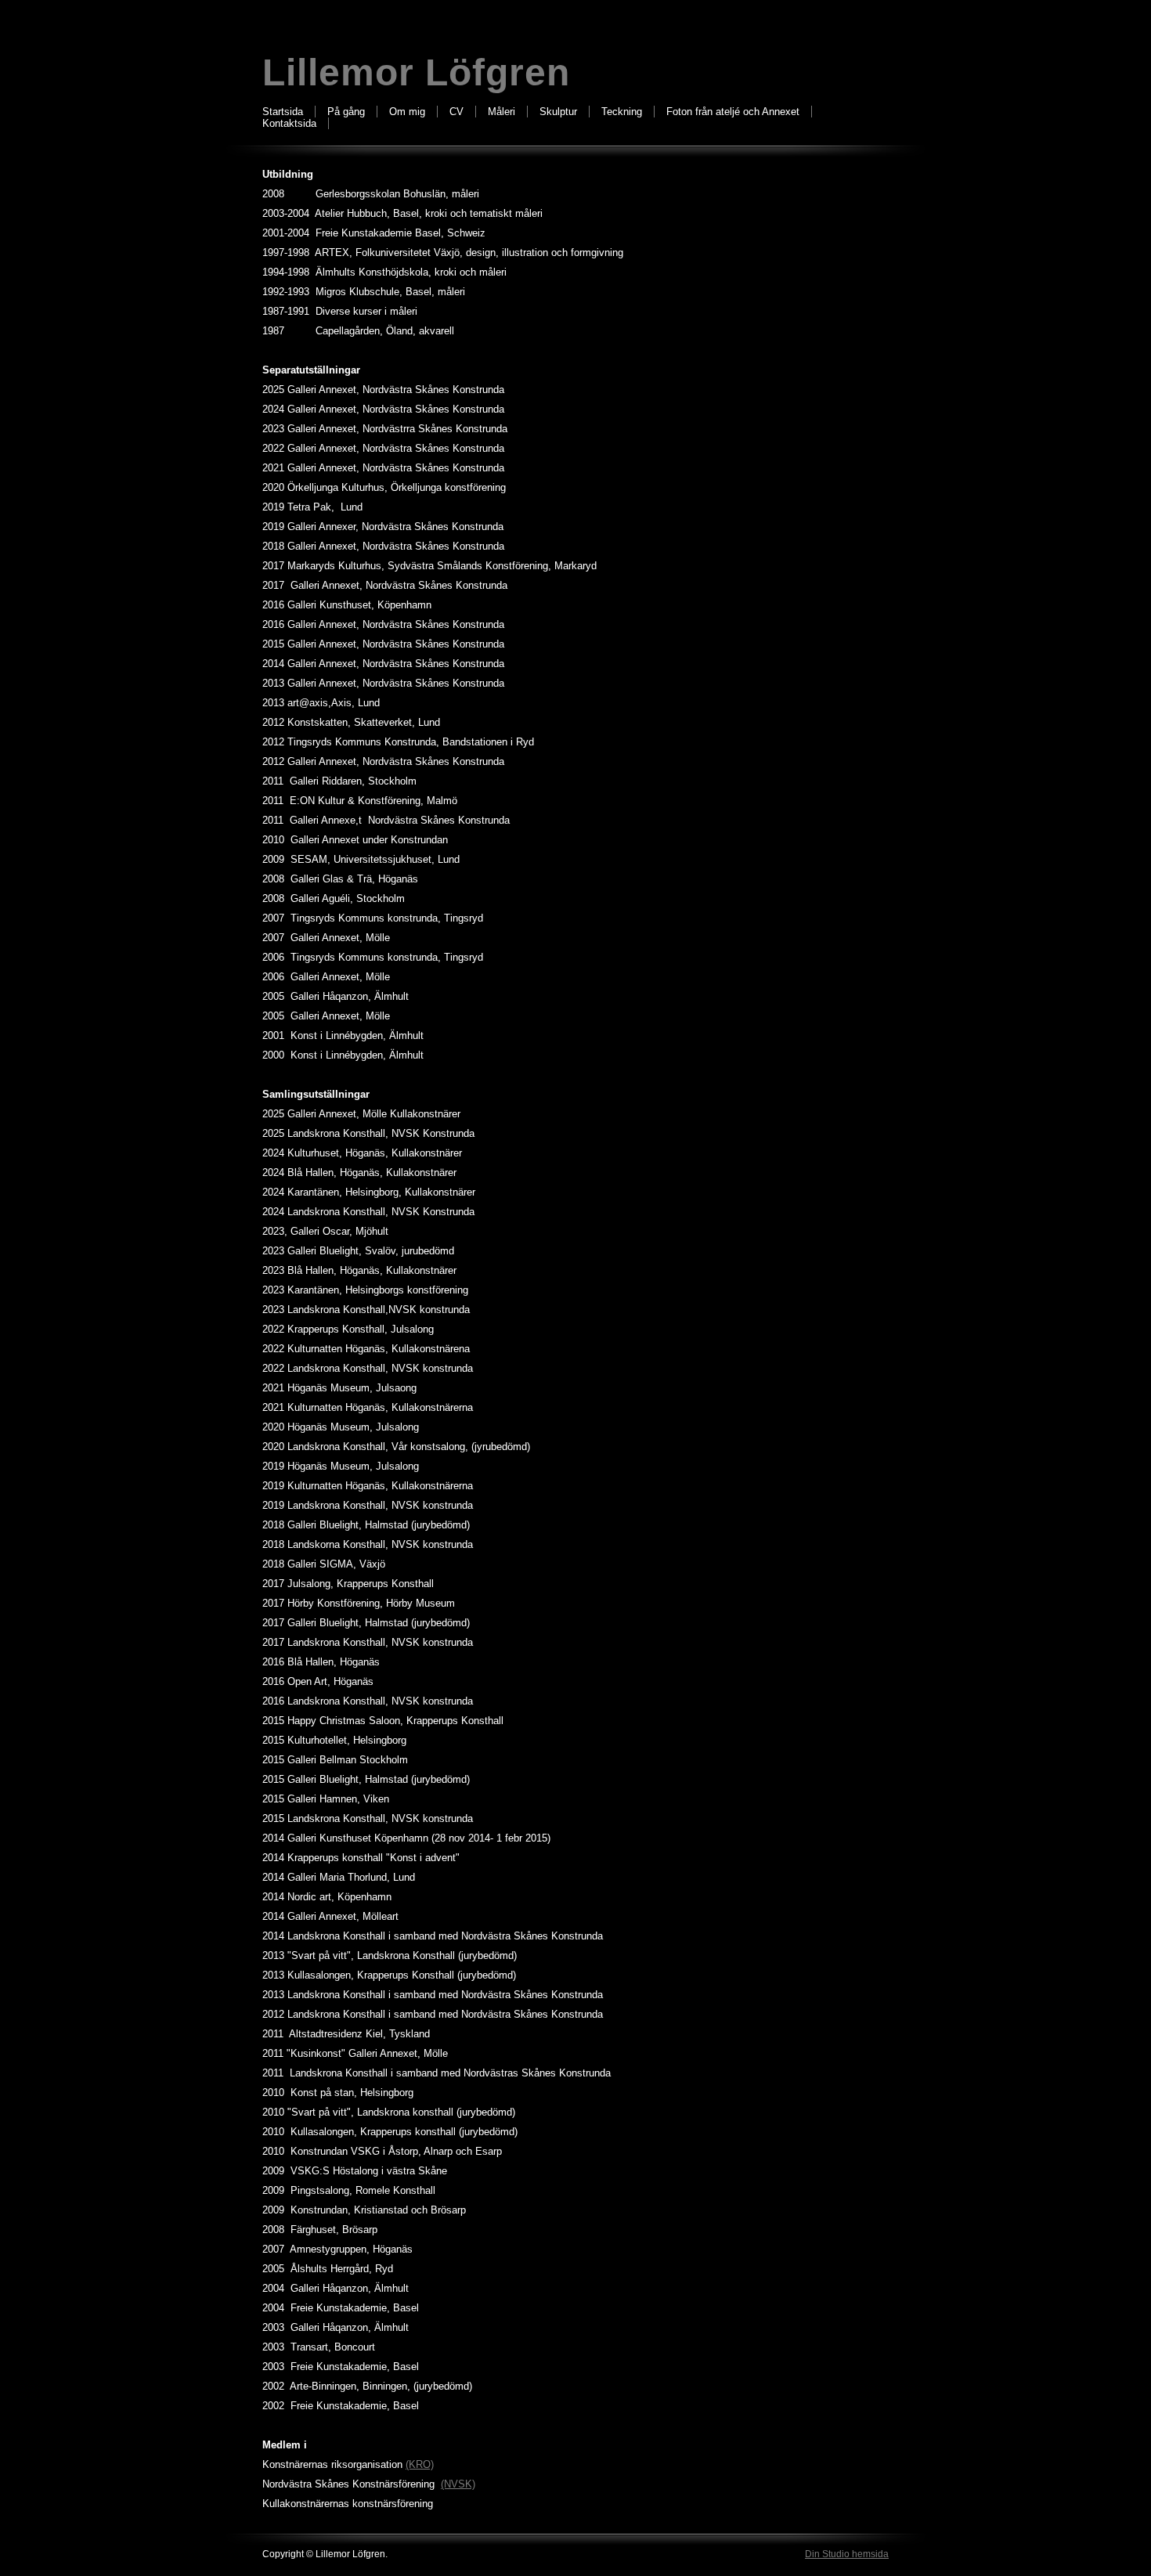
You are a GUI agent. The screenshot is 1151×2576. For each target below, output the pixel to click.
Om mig (407, 112)
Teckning (622, 112)
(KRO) (420, 2464)
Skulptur (558, 112)
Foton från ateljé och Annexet (733, 112)
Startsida (283, 112)
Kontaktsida (289, 123)
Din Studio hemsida (847, 2554)
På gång (346, 112)
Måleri (502, 112)
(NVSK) (458, 2484)
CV (456, 112)
